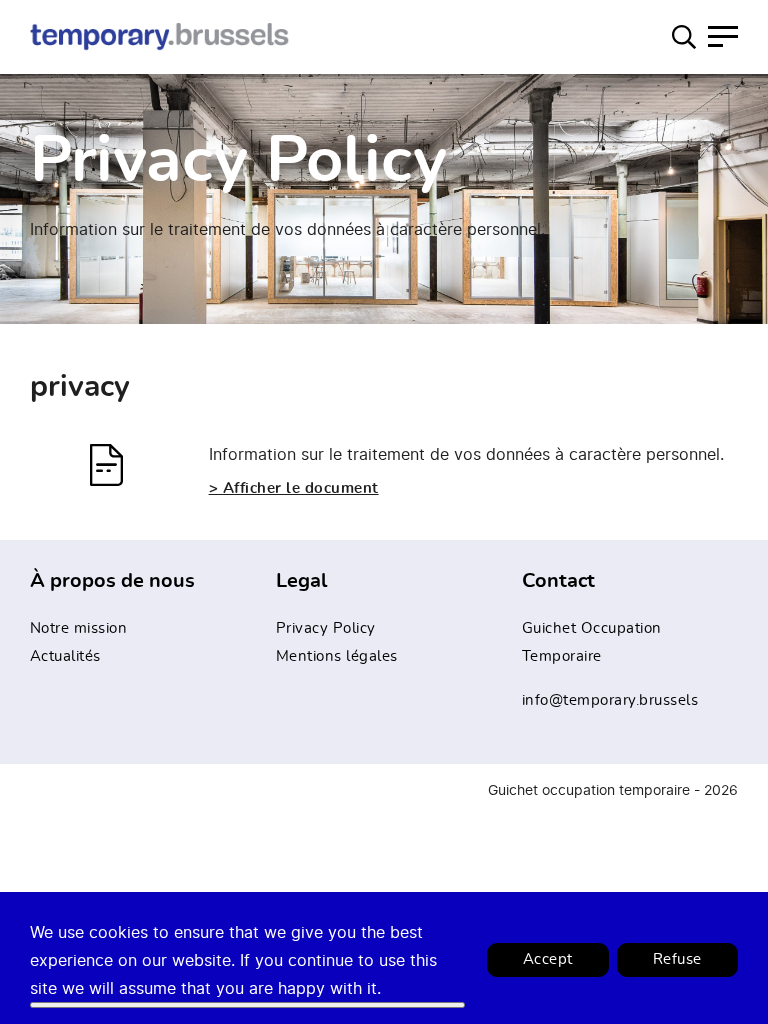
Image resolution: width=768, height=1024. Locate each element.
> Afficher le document (294, 488)
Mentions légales (337, 656)
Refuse (677, 959)
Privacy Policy (326, 628)
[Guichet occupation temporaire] (160, 36)
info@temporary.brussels (610, 700)
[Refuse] (247, 1005)
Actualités (65, 656)
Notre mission (79, 628)
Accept (548, 959)
